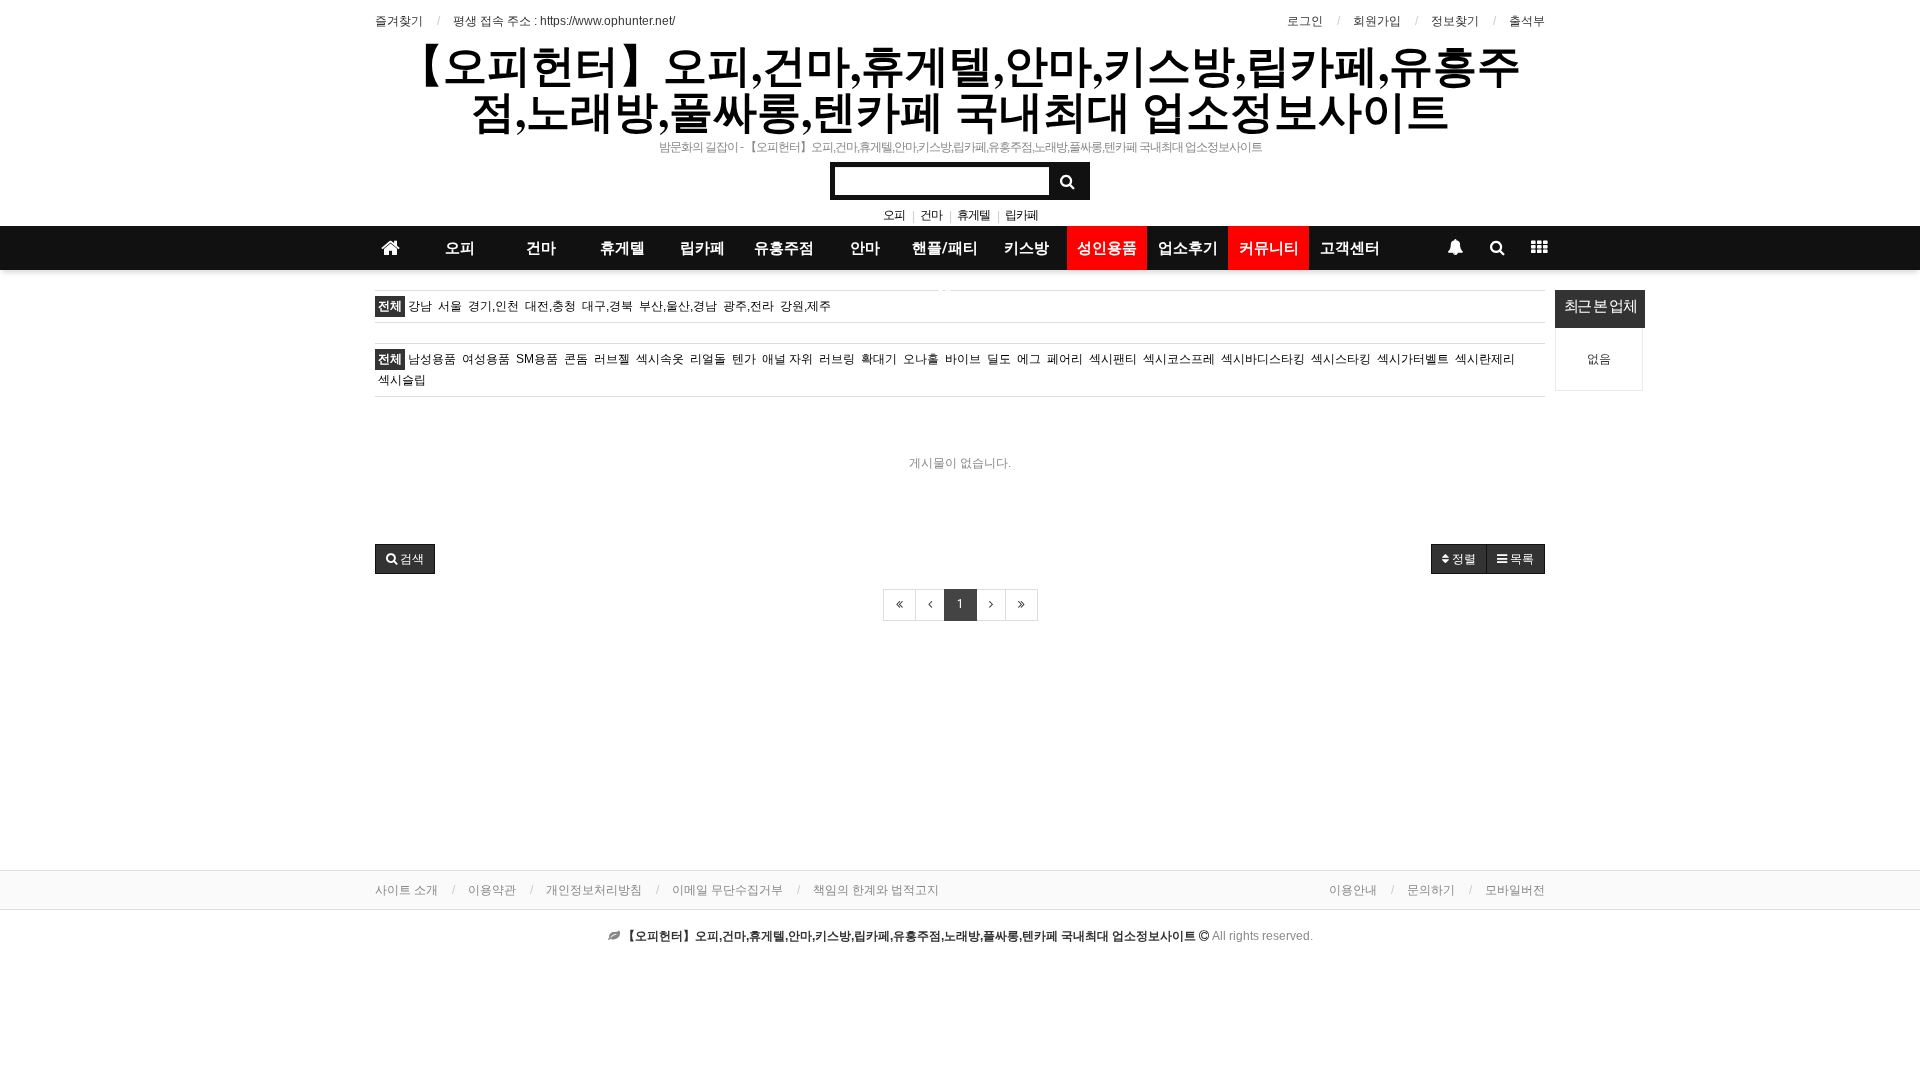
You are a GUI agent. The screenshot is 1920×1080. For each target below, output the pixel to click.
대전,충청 (550, 306)
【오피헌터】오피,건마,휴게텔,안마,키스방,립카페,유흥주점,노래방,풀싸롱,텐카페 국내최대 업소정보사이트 (960, 87)
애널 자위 (787, 359)
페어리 (1065, 359)
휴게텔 (973, 215)
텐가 (744, 359)
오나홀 (921, 359)
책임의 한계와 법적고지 (876, 890)
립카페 (1021, 215)
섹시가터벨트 (1413, 359)
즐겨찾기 (399, 21)
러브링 (837, 359)
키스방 (1026, 248)
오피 (894, 215)
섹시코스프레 (1179, 359)
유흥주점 (784, 248)
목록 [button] (1520, 559)
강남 (420, 306)
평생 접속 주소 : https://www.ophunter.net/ (564, 21)
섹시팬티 (1113, 359)
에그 (1029, 359)
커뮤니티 (1269, 248)
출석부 (1527, 21)
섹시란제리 (1485, 359)
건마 (931, 215)
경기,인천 (493, 306)
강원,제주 (805, 306)
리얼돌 (708, 359)
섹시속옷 (660, 359)
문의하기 (1431, 890)
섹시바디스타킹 (1263, 359)
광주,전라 (748, 306)
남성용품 (432, 359)
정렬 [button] (1462, 559)
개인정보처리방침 (594, 890)
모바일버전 (1515, 890)
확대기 (879, 359)
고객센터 (1350, 248)
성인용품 (1107, 248)
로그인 (1305, 21)
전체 (390, 306)
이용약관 (492, 890)
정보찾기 (1455, 21)
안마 (865, 248)
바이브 (963, 359)
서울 (450, 306)
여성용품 (486, 359)
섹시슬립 (402, 380)
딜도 (999, 359)
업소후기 (1188, 248)
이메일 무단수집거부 (727, 890)
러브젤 (612, 359)
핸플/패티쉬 (945, 254)
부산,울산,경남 (678, 306)
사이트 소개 (406, 890)
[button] (405, 559)
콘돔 (576, 359)
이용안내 (1353, 890)
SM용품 (537, 359)
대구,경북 (607, 306)
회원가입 (1377, 21)
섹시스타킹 (1341, 359)
